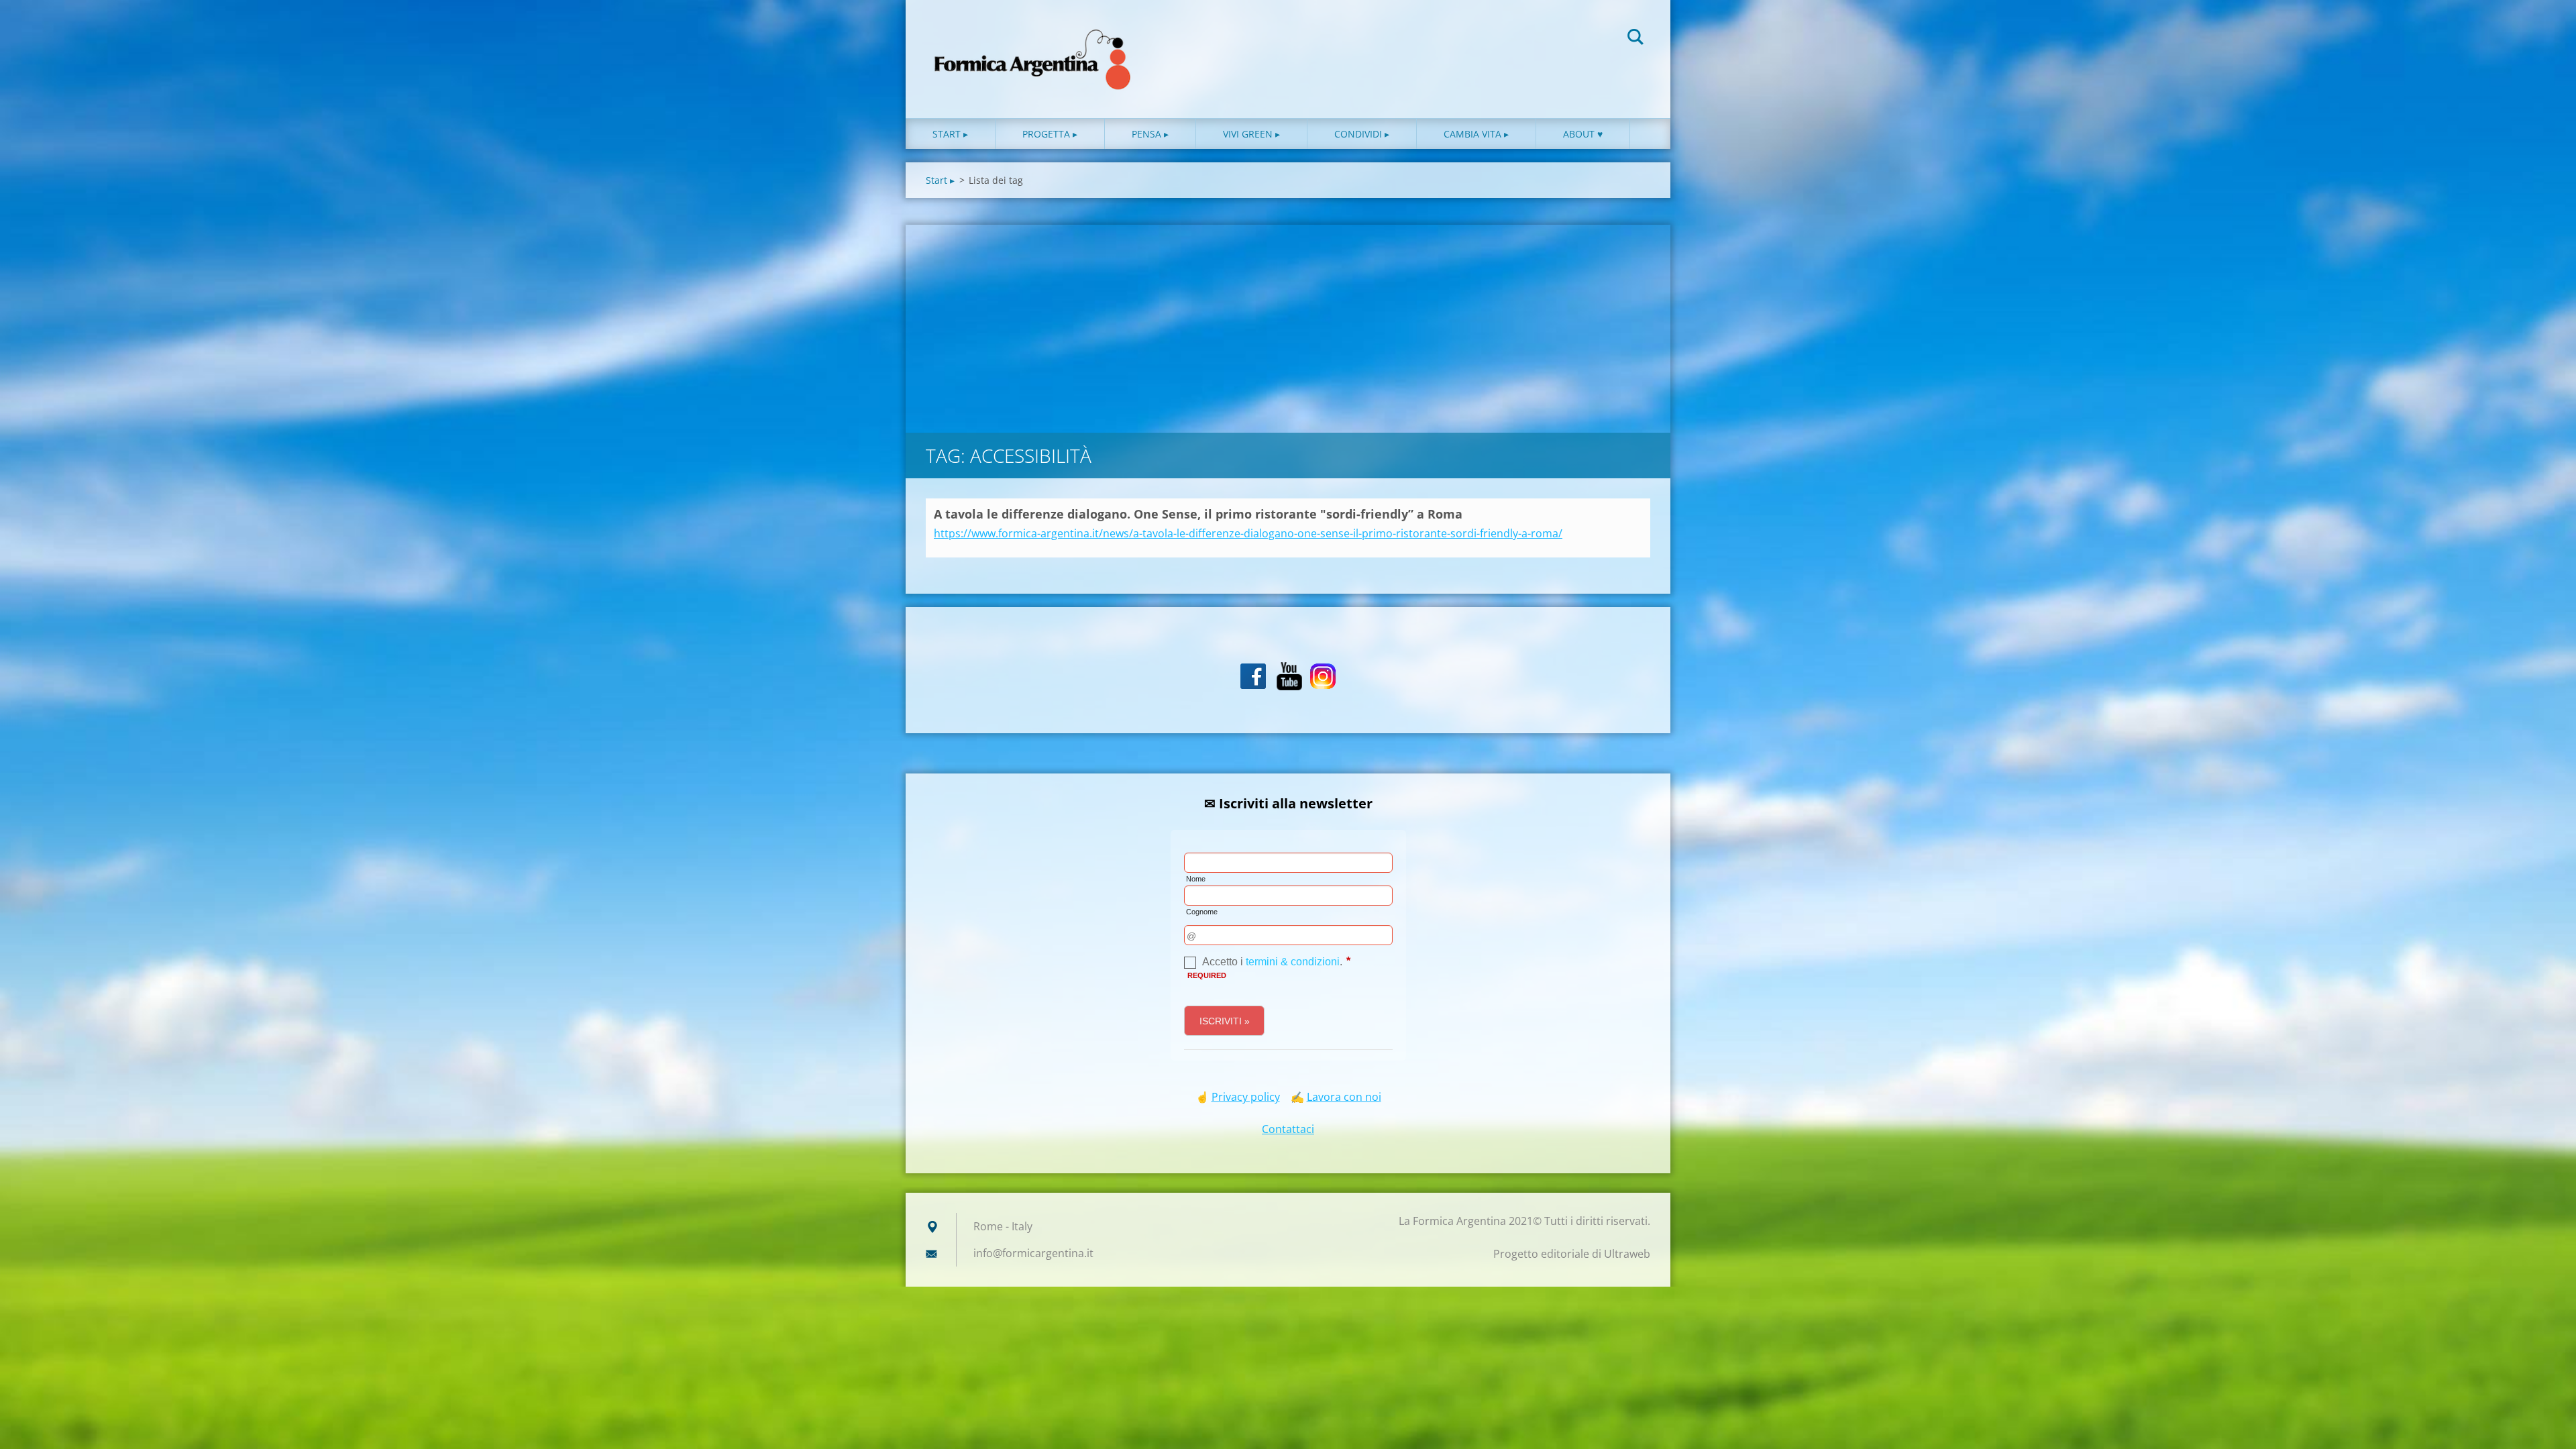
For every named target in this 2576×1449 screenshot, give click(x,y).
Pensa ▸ (1150, 134)
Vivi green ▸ (1251, 134)
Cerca (1635, 39)
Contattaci (1288, 1129)
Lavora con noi (1344, 1097)
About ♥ (1583, 134)
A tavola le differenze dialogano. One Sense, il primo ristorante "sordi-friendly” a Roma (1198, 514)
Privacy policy (1246, 1097)
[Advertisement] (1288, 325)
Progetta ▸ (1050, 134)
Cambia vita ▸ (1476, 134)
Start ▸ (950, 134)
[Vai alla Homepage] (1033, 46)
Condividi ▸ (1362, 134)
